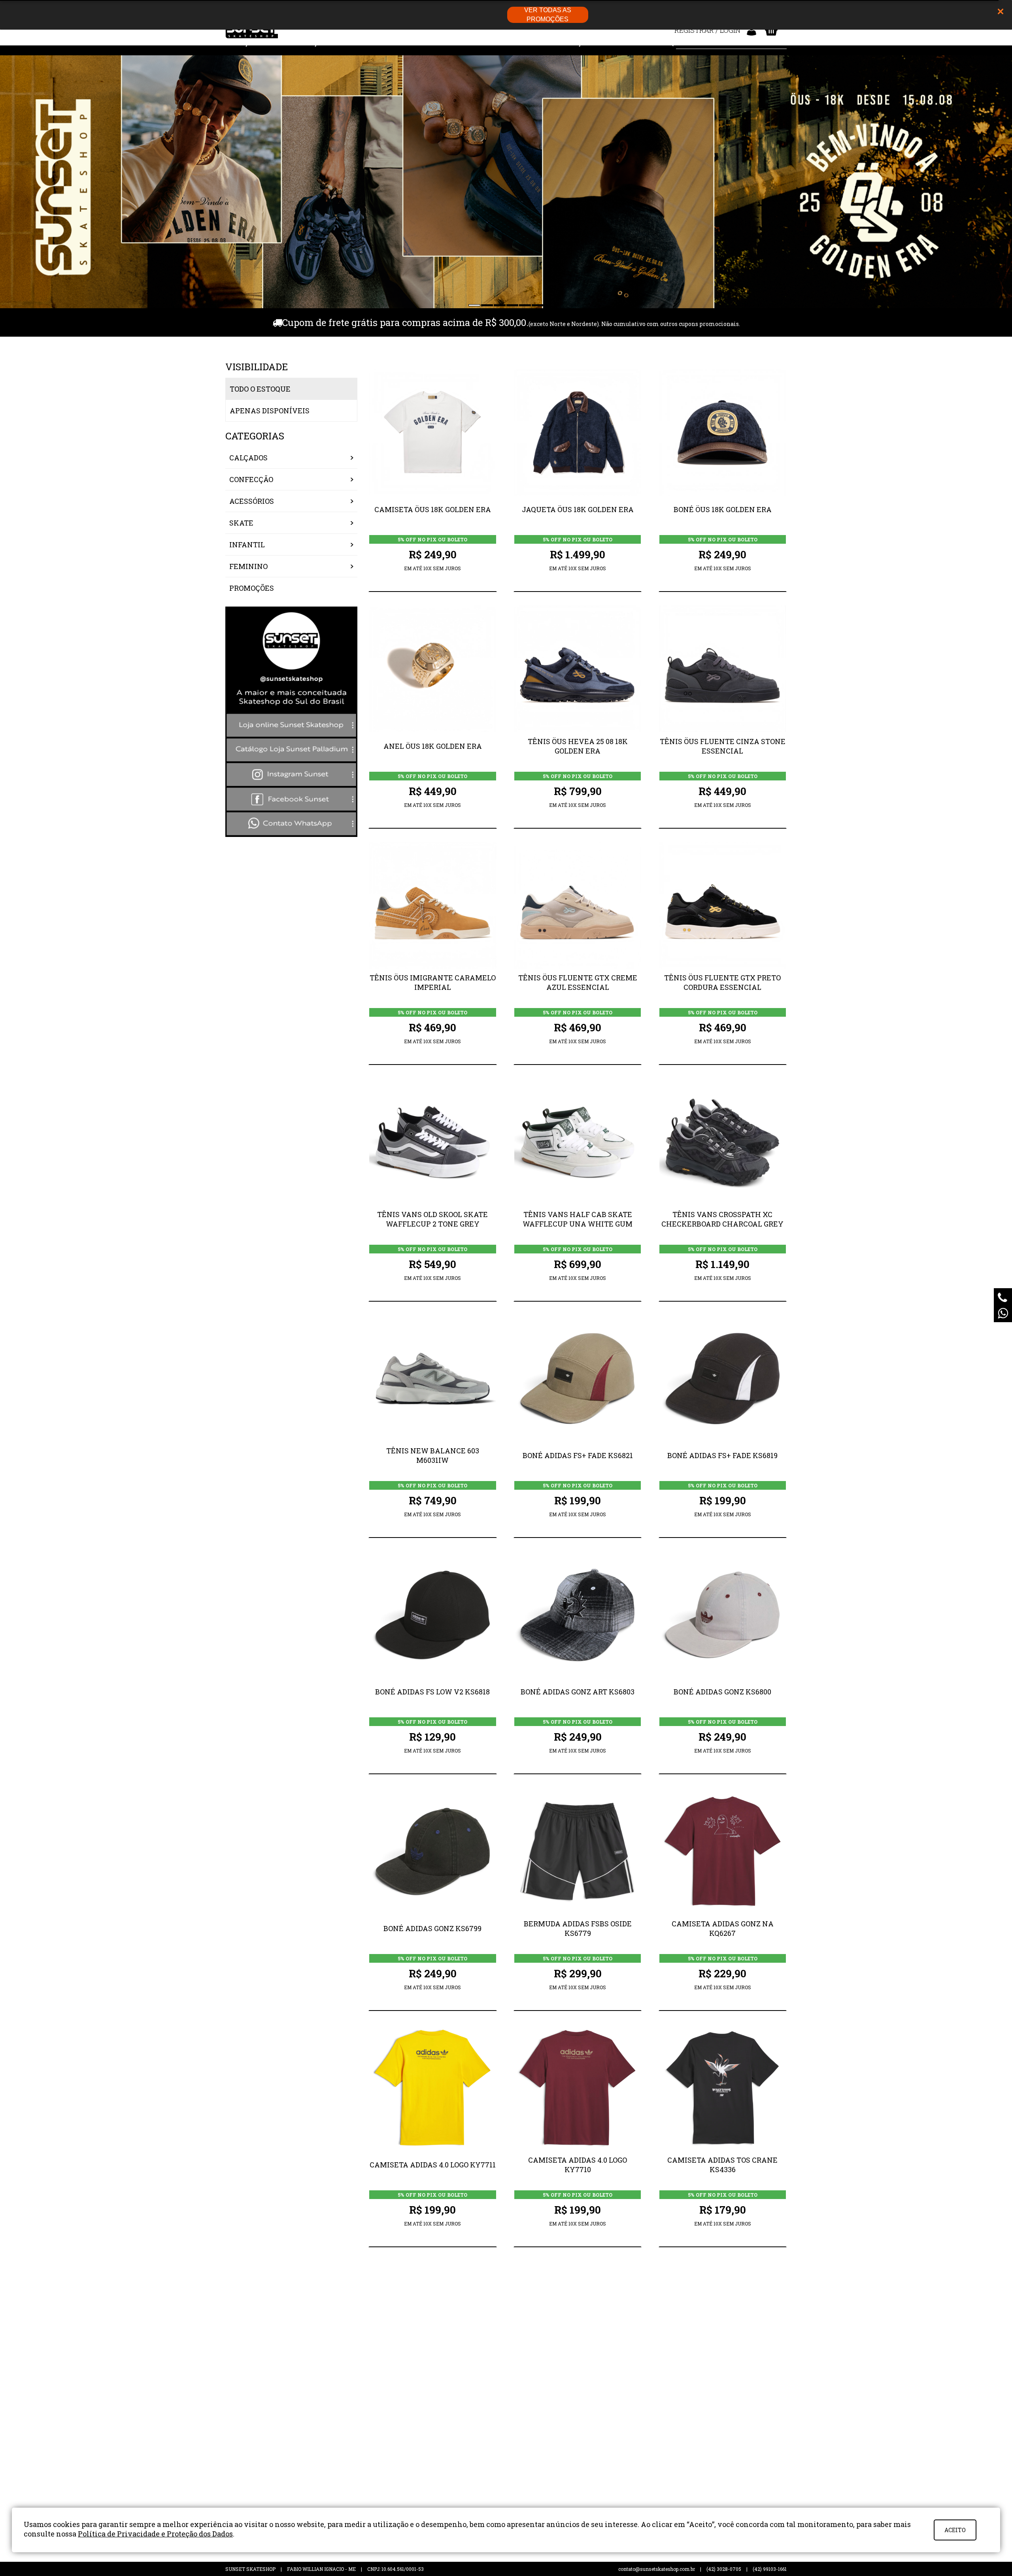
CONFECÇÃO (251, 479)
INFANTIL (247, 545)
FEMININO (248, 566)
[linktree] (291, 834)
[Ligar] (1003, 1297)
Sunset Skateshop (252, 32)
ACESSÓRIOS (252, 501)
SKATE (241, 523)
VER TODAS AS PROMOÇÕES (548, 15)
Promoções (252, 588)
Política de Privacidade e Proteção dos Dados (155, 2534)
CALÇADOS (248, 458)
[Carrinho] (771, 30)
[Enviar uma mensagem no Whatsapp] (1003, 1313)
